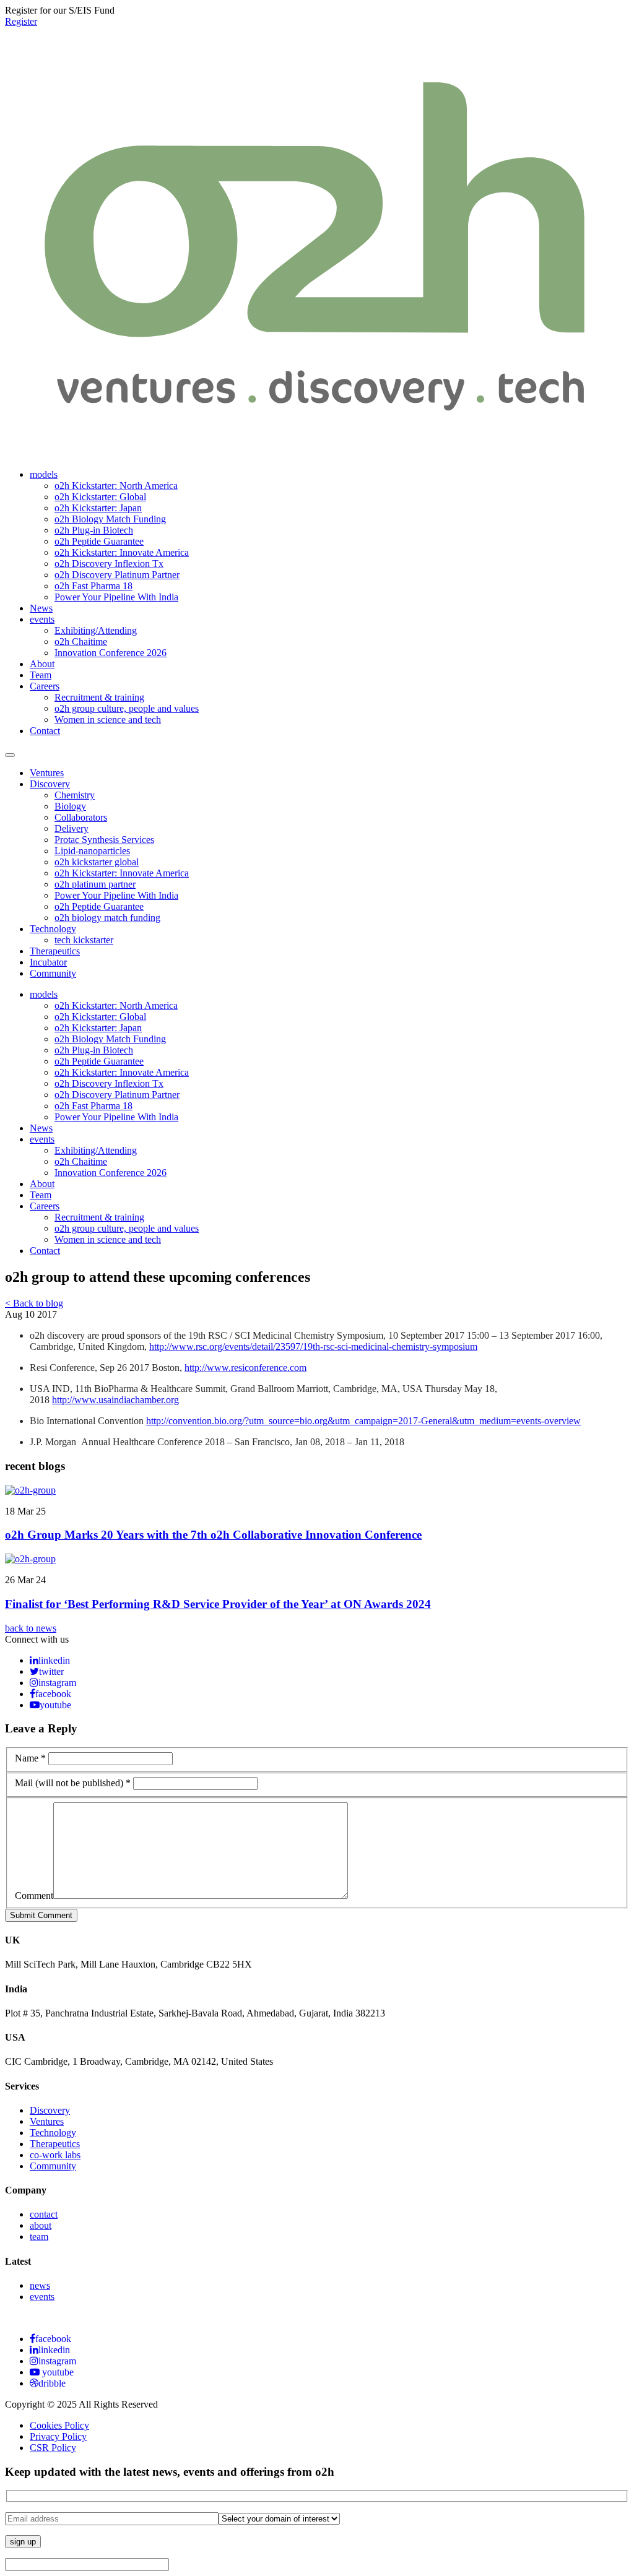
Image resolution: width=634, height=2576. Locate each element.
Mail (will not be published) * (73, 1783)
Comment (34, 1895)
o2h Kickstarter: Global (100, 497)
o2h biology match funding (107, 918)
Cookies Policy (59, 2425)
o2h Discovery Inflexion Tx (109, 564)
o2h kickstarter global (97, 862)
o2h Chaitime (81, 642)
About (42, 664)
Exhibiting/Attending (96, 630)
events (42, 619)
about (41, 2225)
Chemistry (75, 795)
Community (53, 973)
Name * (30, 1758)
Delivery (72, 828)
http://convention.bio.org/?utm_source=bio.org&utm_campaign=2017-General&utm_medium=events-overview (363, 1421)
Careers (45, 686)
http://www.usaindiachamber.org (115, 1400)
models (44, 474)
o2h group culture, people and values (127, 708)
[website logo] (317, 444)
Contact (45, 731)
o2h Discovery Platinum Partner (117, 575)
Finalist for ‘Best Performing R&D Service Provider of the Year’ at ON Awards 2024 (218, 1604)
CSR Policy (53, 2448)
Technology (53, 929)
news (40, 2285)
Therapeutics (55, 951)
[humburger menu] (10, 755)
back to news (31, 1628)
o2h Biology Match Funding (110, 519)
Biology (70, 806)
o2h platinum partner (95, 884)
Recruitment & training (99, 697)
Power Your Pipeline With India (116, 597)
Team (41, 675)
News (41, 608)
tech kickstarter (84, 940)
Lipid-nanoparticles (92, 851)
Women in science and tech (108, 720)
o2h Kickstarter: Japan (98, 508)
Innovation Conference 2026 (111, 653)
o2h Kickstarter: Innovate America (122, 552)
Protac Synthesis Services (104, 840)
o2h (37, 1335)
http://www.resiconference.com (245, 1368)
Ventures (47, 773)
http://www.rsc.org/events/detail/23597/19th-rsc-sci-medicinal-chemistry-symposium (313, 1346)
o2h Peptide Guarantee (99, 541)
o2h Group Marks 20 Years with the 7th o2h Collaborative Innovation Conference (213, 1535)
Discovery (50, 784)
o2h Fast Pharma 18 (93, 586)
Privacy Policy (58, 2436)
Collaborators (81, 817)
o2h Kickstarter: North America (116, 486)
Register (21, 21)
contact (44, 2214)
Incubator (48, 962)
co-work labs (55, 2155)
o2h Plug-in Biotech (94, 530)
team (39, 2237)
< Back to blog (34, 1303)
